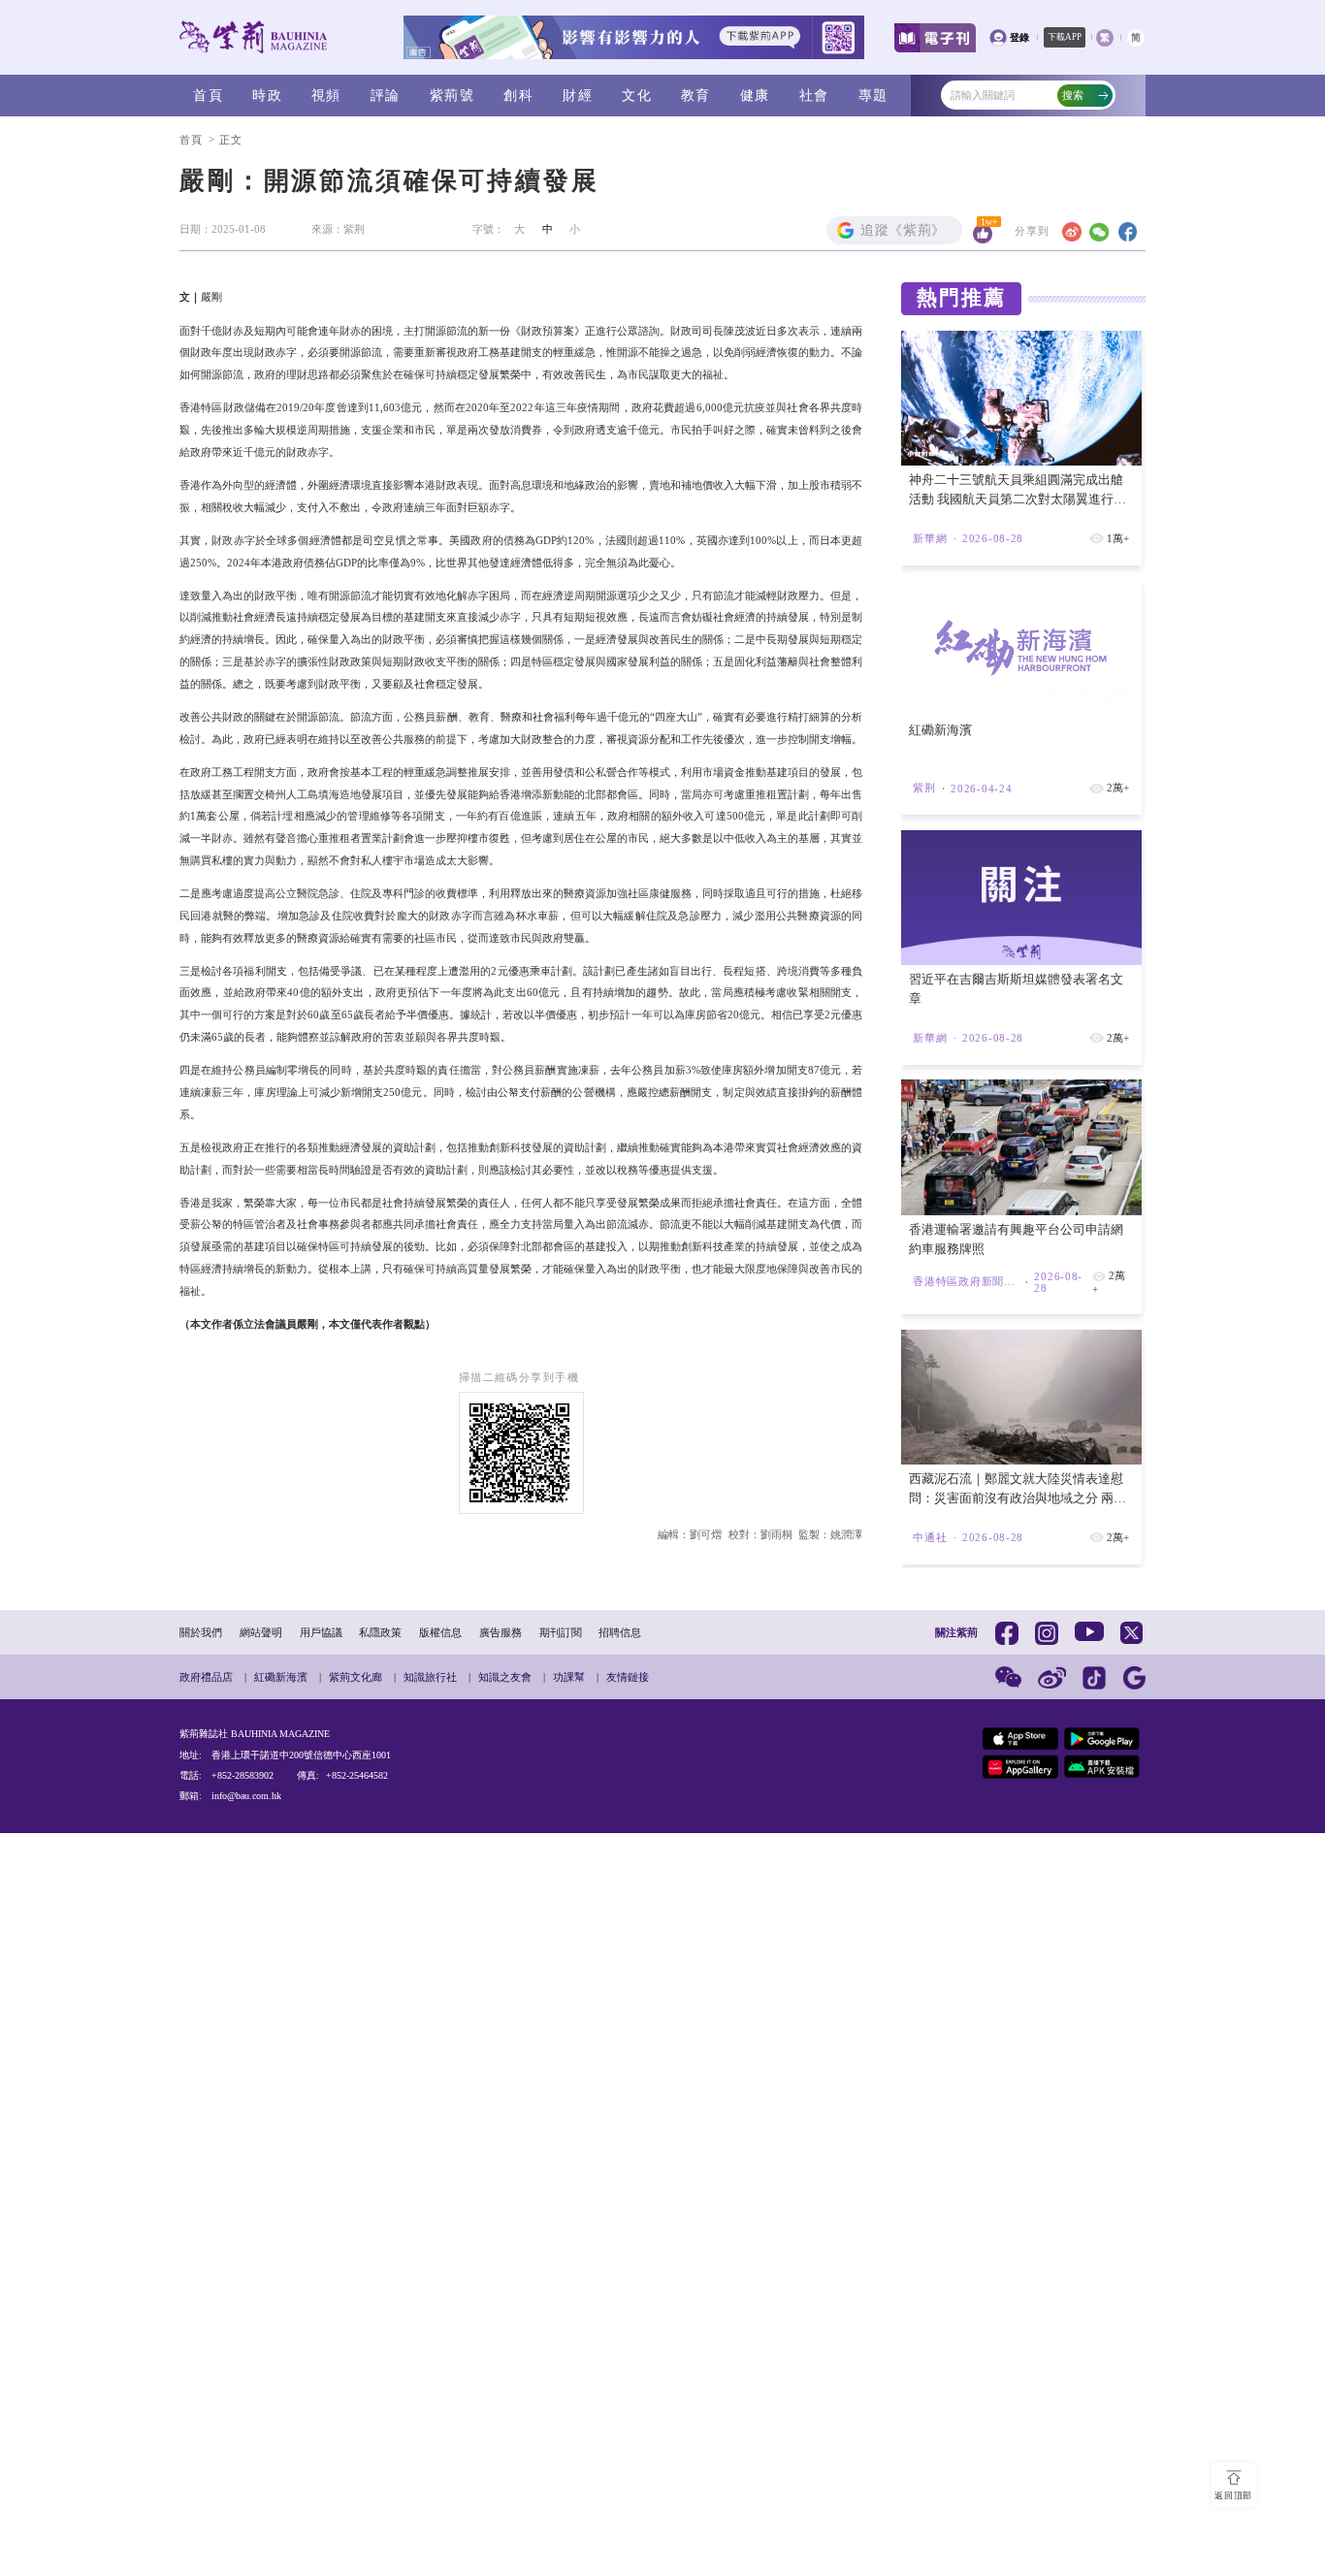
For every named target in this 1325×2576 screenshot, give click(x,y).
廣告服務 (501, 1632)
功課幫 (569, 1677)
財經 (578, 95)
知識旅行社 (430, 1677)
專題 (873, 95)
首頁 (208, 95)
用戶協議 (321, 1632)
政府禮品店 (206, 1677)
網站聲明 (261, 1632)
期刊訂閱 (561, 1632)
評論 (386, 95)
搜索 (1073, 95)
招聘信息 (620, 1632)
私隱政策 (380, 1632)
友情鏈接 (628, 1677)
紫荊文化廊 (355, 1677)
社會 (814, 95)
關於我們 (201, 1632)
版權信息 (440, 1632)
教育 (696, 95)
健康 (755, 95)
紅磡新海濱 (281, 1677)
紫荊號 (452, 95)
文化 (637, 95)
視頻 (326, 95)
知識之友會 (505, 1677)
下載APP (1065, 37)
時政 (267, 95)
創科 (518, 95)
